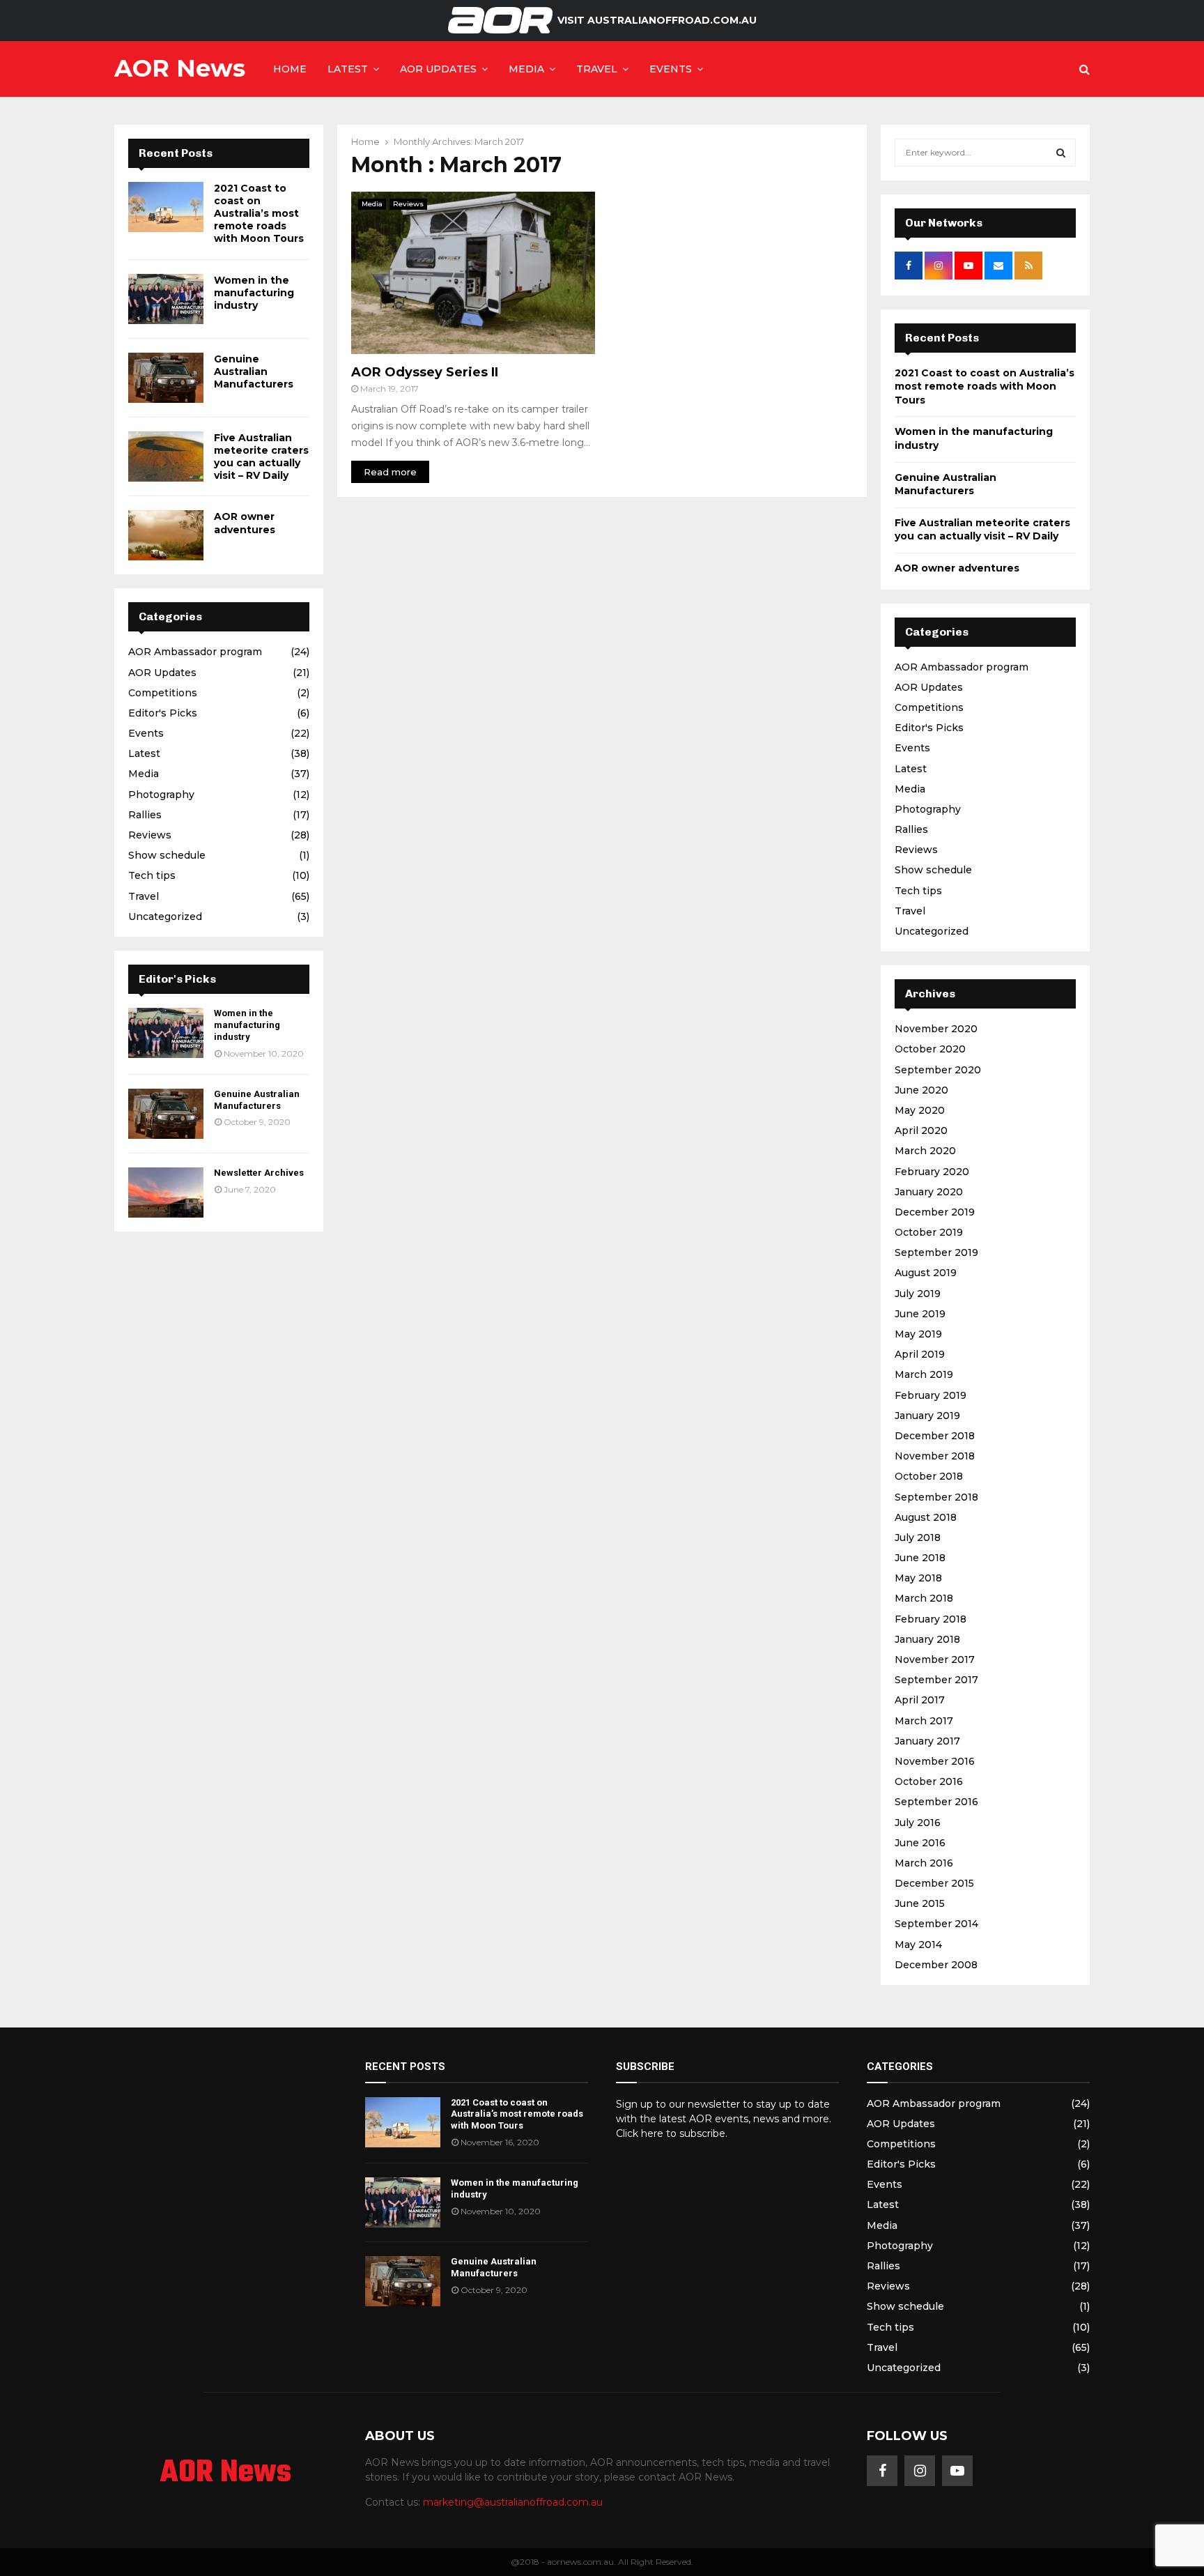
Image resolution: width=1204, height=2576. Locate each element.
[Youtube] (957, 2471)
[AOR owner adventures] (166, 535)
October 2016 (929, 1781)
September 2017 (936, 1680)
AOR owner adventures (245, 523)
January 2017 (927, 1741)
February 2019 (931, 1395)
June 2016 (920, 1843)
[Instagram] (920, 2471)
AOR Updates (438, 69)
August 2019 (926, 1273)
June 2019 (920, 1314)
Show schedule (167, 855)
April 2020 (921, 1130)
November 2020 (936, 1029)
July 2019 (918, 1294)
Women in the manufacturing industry (254, 293)
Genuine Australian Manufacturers (254, 371)
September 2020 (938, 1070)
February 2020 (932, 1172)
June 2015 (920, 1903)
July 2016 (918, 1823)
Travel (597, 69)
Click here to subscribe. (672, 2133)
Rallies (145, 815)
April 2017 (920, 1700)
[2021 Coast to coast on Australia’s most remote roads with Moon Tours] (166, 207)
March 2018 (924, 1598)
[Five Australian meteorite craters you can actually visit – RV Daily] (166, 457)
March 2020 (925, 1151)
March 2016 (924, 1863)
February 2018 (931, 1619)
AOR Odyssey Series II (425, 372)
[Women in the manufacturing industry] (166, 299)
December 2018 (935, 1436)
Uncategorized (165, 917)
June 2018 (920, 1558)
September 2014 (936, 1924)
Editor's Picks (163, 713)
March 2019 (924, 1374)
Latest (348, 69)
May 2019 (918, 1334)
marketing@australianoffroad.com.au (513, 2502)
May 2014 (918, 1945)
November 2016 (935, 1761)
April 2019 (920, 1354)
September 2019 (936, 1252)
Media (526, 69)
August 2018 (926, 1517)
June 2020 (921, 1090)
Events (671, 69)
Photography (161, 795)
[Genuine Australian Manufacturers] (166, 378)
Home (290, 69)
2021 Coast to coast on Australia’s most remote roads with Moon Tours (259, 214)
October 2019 (929, 1232)
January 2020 (929, 1192)
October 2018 (929, 1476)
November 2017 (935, 1659)
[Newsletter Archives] (166, 1193)
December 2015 (934, 1883)
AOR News (180, 68)
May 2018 (918, 1578)
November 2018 (935, 1456)
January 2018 (927, 1639)
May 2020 (920, 1110)
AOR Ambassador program (195, 652)
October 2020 (930, 1049)
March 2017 (924, 1721)
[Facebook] (882, 2471)
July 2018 (918, 1538)
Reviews (408, 204)
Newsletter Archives (259, 1173)
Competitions (163, 693)
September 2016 (936, 1802)
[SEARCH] (1061, 153)
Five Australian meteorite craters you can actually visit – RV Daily (261, 457)
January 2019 (927, 1416)
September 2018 (936, 1497)
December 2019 (935, 1212)
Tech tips (152, 875)
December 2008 (936, 1965)
